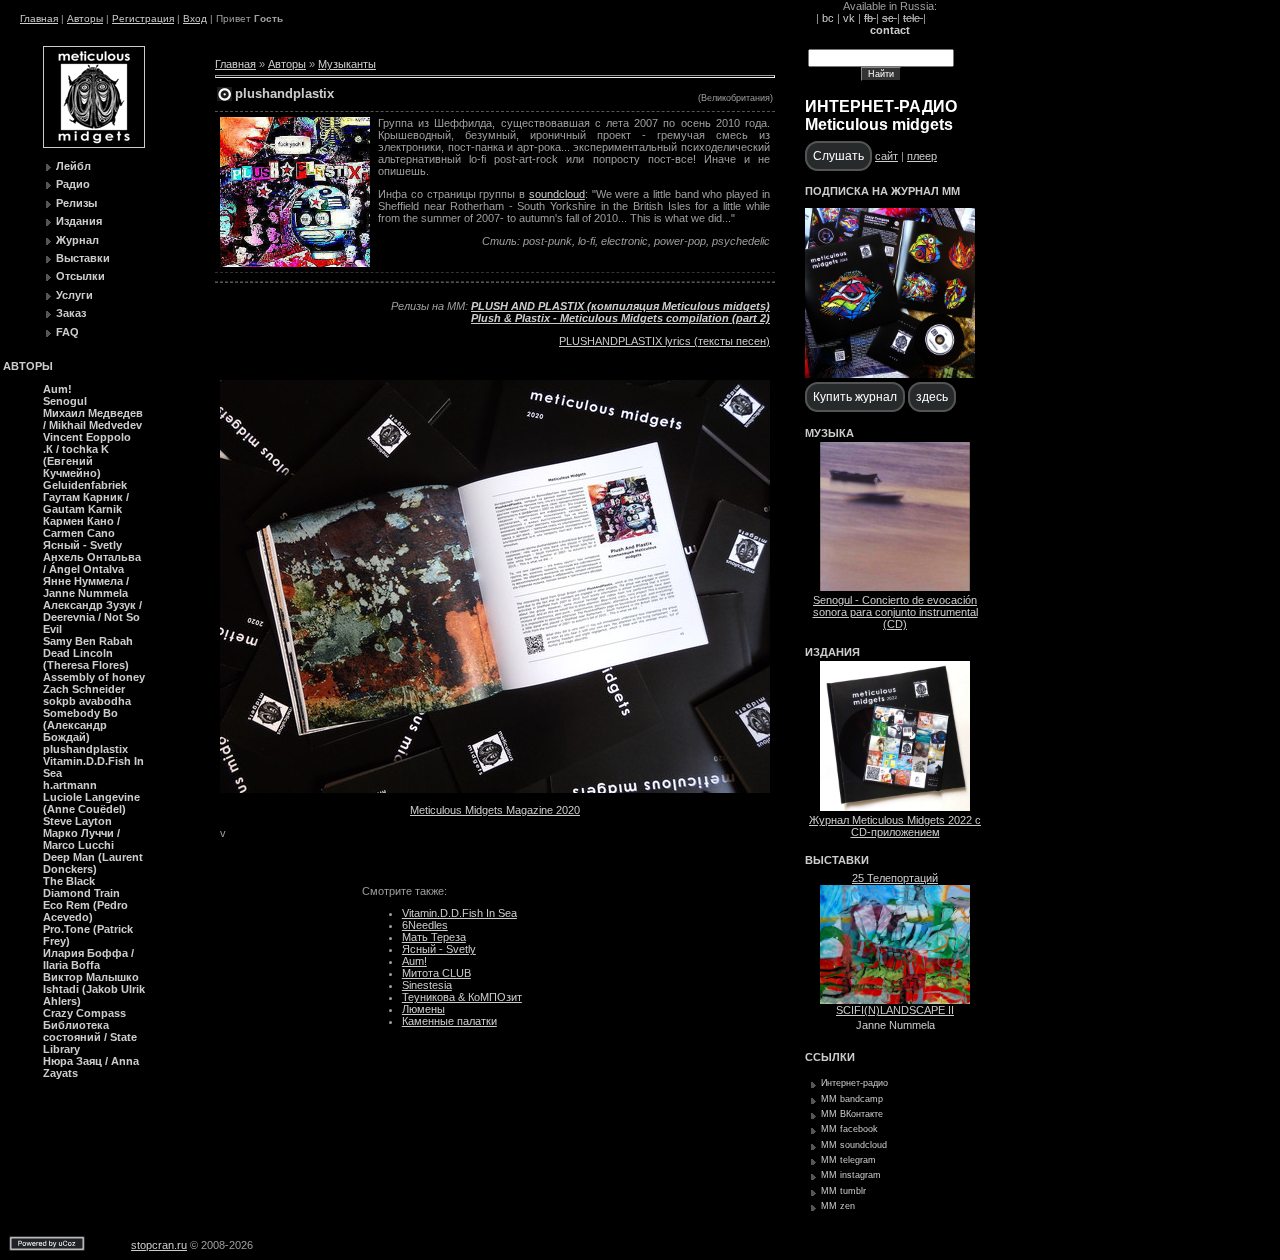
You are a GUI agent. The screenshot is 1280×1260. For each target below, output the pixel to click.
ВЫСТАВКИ (837, 860)
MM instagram (851, 1175)
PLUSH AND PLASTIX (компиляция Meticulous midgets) (620, 306)
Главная (39, 18)
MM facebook (849, 1129)
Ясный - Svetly (439, 949)
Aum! (414, 961)
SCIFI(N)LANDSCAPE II (895, 1010)
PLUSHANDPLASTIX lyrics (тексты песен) (664, 341)
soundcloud (557, 194)
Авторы (85, 18)
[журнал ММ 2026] (890, 374)
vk (849, 18)
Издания (79, 221)
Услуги (74, 295)
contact (890, 30)
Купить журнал (855, 397)
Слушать (838, 156)
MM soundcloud (854, 1145)
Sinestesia (427, 985)
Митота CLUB (436, 973)
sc (889, 18)
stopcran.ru (159, 1245)
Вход (195, 18)
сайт (886, 156)
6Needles (425, 925)
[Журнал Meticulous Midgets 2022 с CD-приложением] (895, 807)
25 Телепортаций (895, 878)
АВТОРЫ (28, 366)
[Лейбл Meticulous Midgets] (94, 144)
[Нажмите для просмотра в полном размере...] (495, 789)
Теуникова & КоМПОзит (462, 997)
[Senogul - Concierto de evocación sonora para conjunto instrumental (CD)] (895, 587)
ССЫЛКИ (830, 1057)
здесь (932, 397)
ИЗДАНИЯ (832, 652)
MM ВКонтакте (852, 1114)
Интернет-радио (854, 1083)
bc (828, 18)
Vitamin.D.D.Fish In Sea (459, 913)
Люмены (423, 1009)
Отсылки (80, 276)
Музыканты (347, 64)
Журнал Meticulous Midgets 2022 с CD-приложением (895, 826)
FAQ (67, 332)
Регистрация (143, 18)
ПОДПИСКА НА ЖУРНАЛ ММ (882, 191)
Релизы (76, 203)
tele (913, 18)
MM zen (838, 1206)
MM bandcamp (852, 1099)
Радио (73, 184)
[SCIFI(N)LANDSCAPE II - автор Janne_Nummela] (895, 1000)
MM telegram (848, 1160)
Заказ (71, 313)
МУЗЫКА (829, 433)
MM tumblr (843, 1191)
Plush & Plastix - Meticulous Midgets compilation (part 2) (620, 318)
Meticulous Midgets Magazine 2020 (495, 810)
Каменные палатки (449, 1021)
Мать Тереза (434, 937)
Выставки (83, 258)
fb (870, 18)
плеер (922, 156)
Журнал (77, 240)
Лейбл (73, 166)
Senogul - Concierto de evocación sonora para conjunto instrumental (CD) (895, 612)
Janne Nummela (895, 1025)
